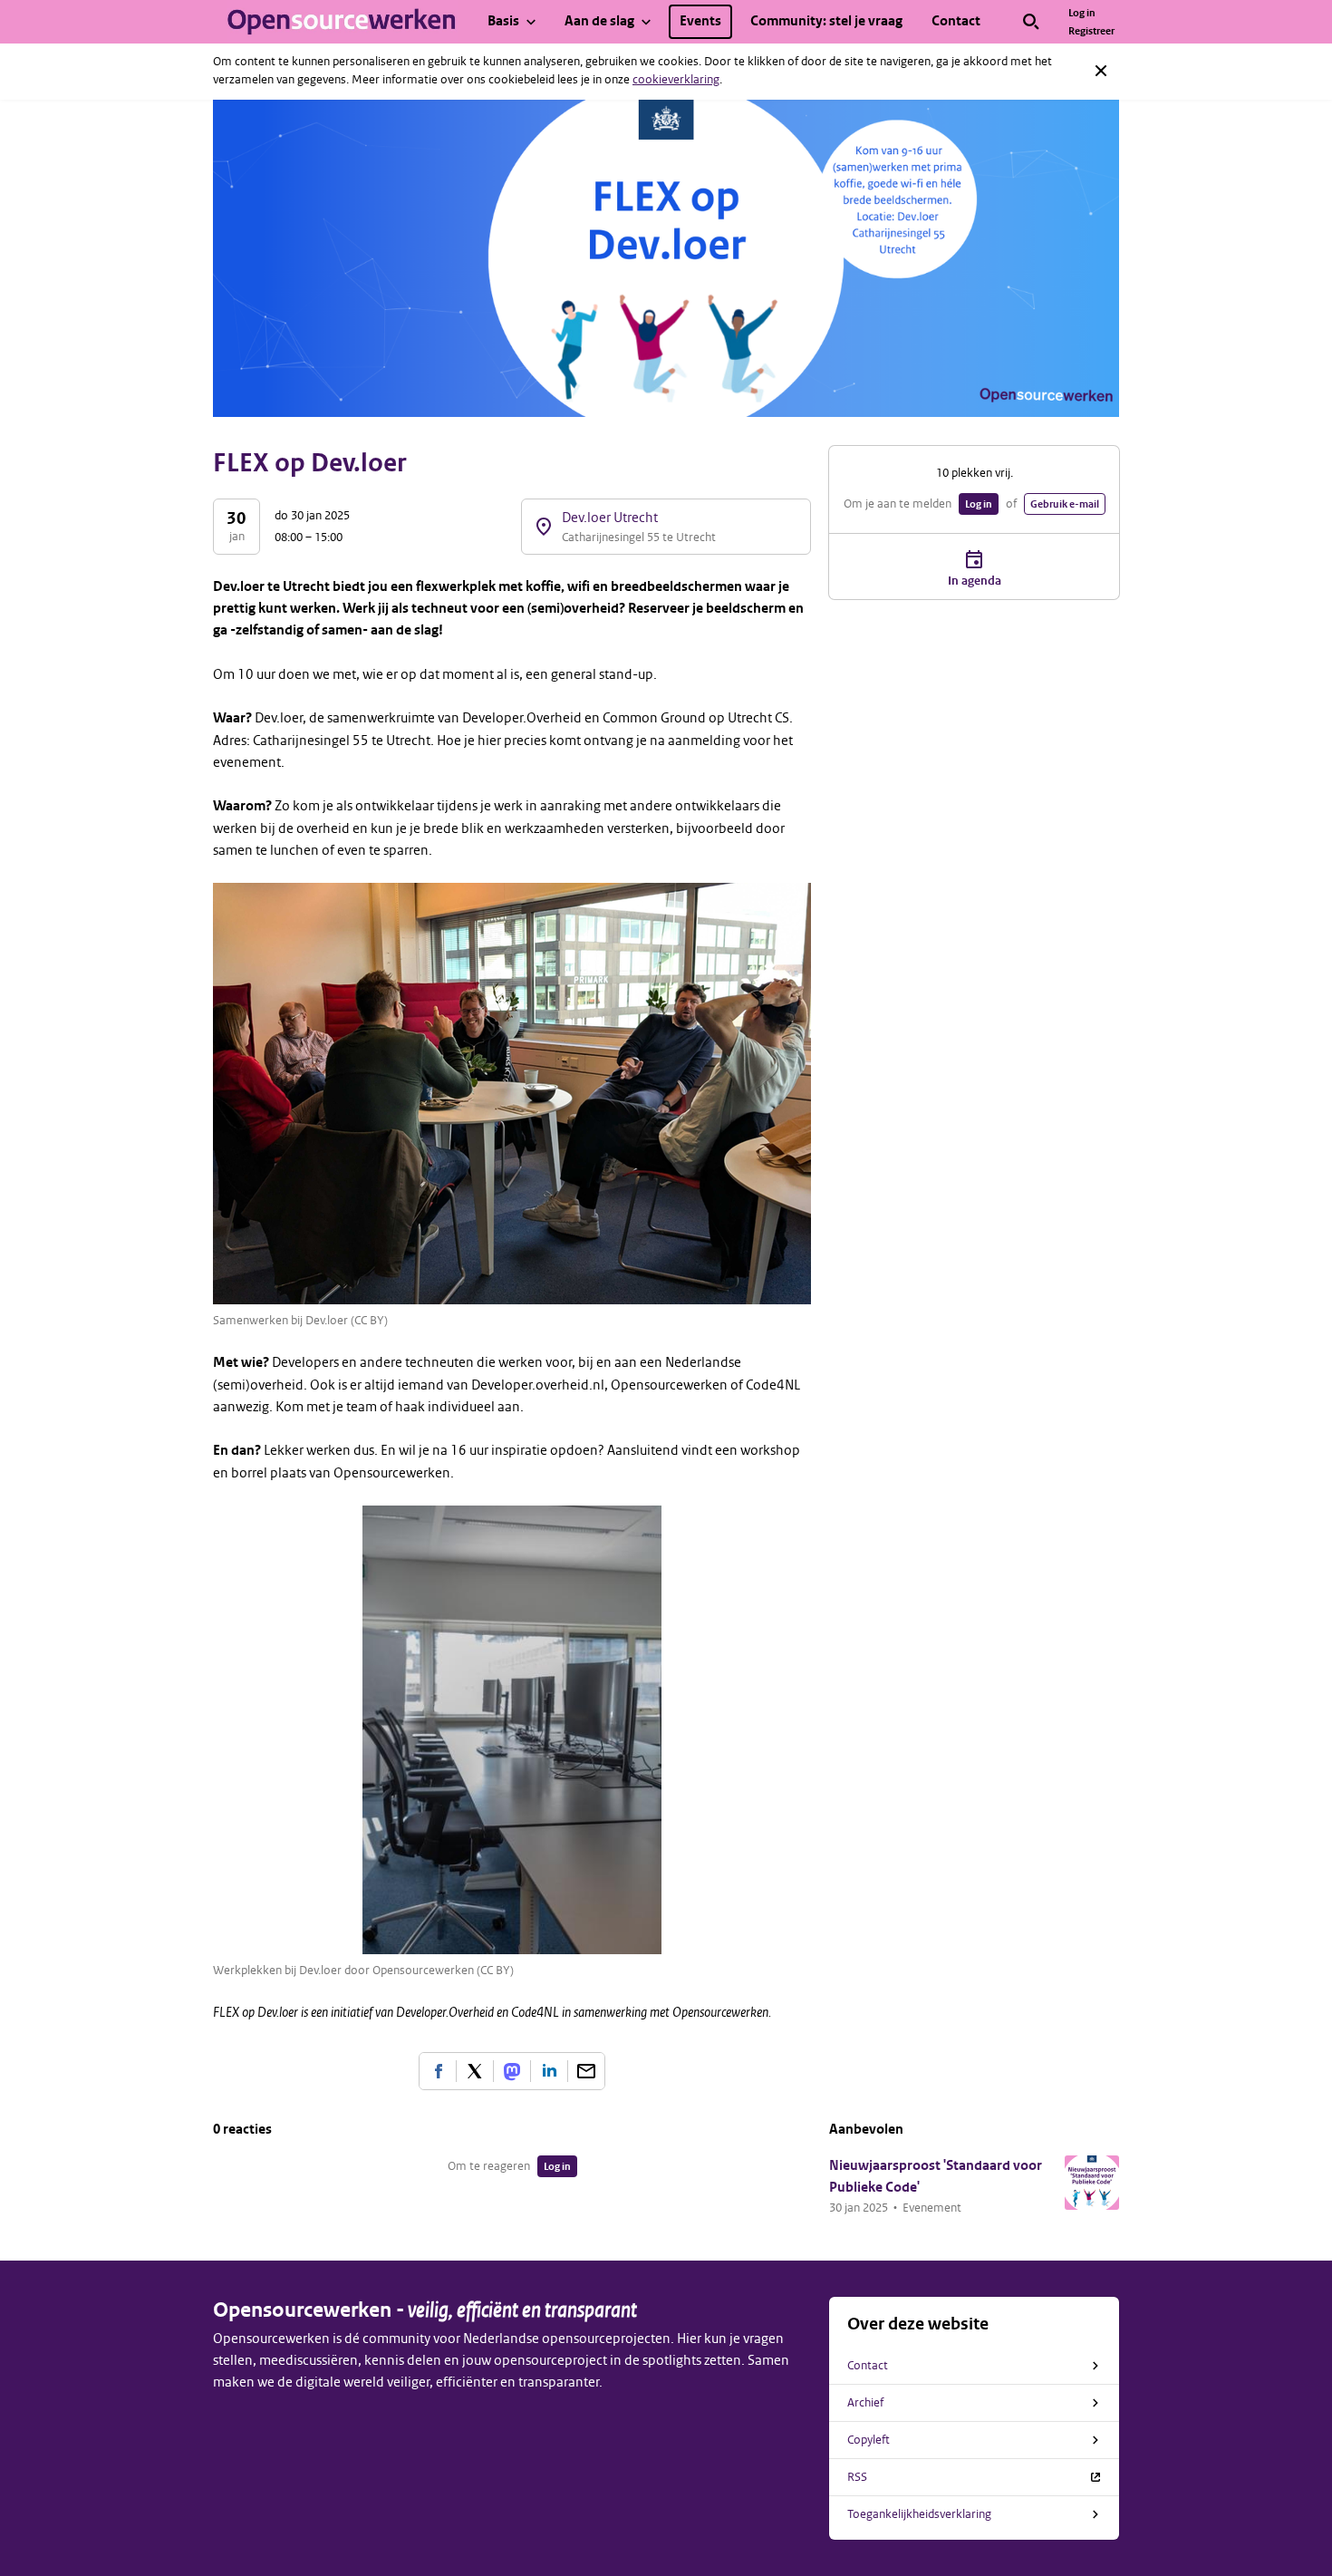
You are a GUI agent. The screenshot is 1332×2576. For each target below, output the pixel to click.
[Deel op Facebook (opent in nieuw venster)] (438, 2071)
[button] (859, 2208)
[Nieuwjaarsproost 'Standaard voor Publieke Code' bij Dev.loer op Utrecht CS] (1092, 2183)
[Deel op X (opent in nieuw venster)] (475, 2071)
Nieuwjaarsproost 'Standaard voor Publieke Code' (936, 2177)
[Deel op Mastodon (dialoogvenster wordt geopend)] (512, 2071)
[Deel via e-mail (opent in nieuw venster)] (586, 2071)
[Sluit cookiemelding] (1101, 71)
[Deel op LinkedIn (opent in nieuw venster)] (549, 2071)
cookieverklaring (676, 79)
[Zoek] (1031, 22)
